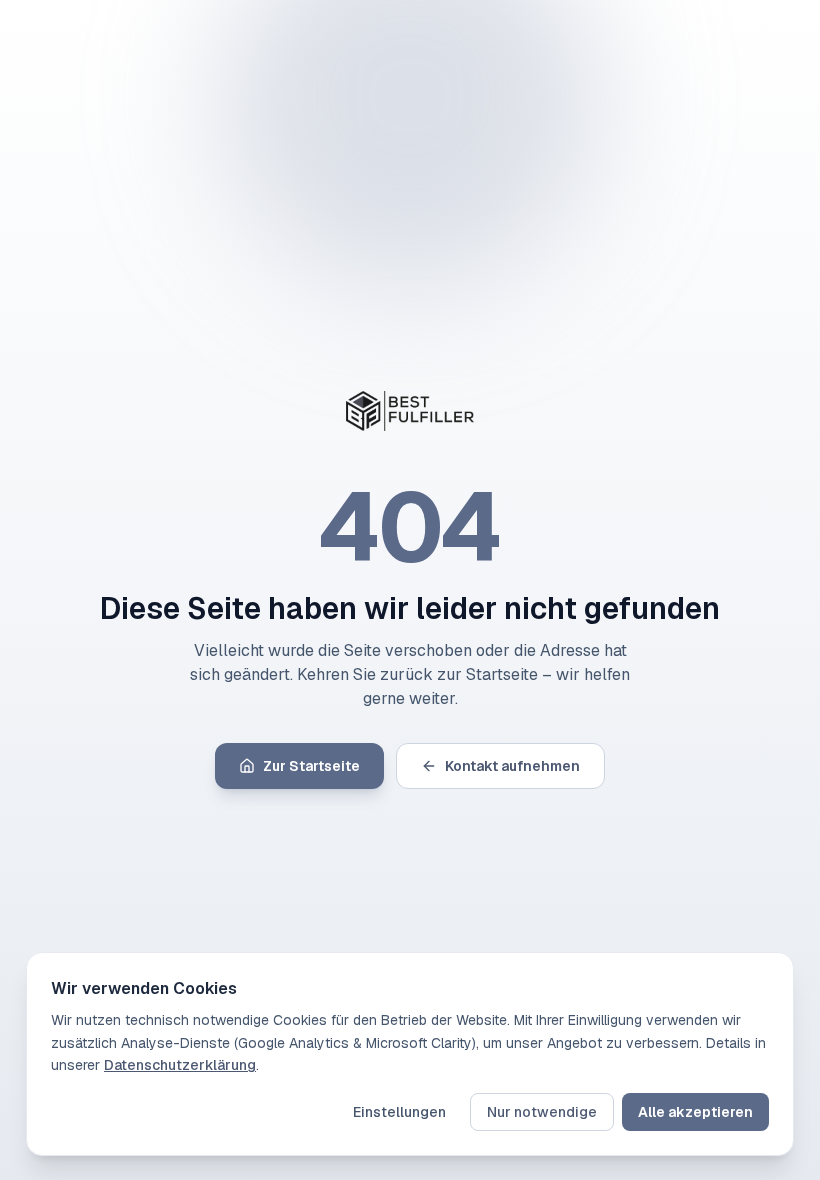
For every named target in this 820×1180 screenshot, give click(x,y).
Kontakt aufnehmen (512, 766)
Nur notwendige (542, 1112)
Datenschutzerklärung (180, 1065)
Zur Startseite (311, 766)
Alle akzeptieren (695, 1112)
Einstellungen (399, 1112)
